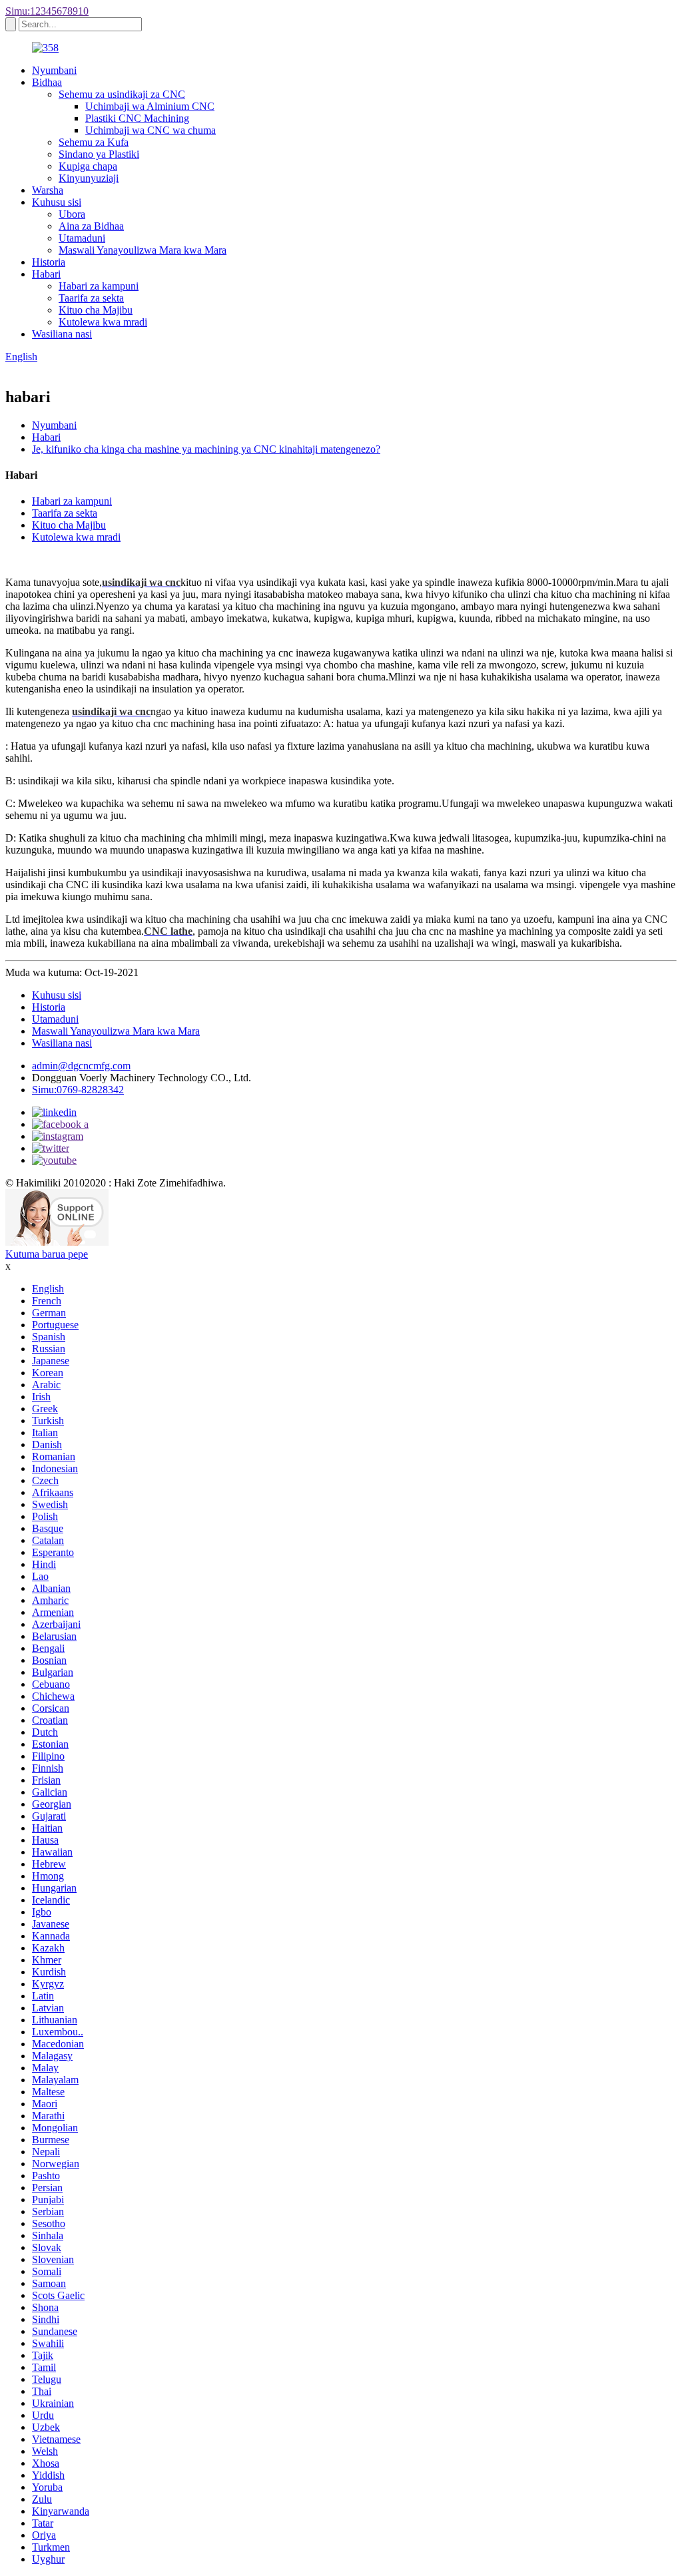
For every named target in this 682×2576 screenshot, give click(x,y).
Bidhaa (47, 82)
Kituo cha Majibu (96, 310)
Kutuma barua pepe (47, 1254)
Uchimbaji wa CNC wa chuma (151, 130)
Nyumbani (54, 70)
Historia (49, 262)
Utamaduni (82, 238)
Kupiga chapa (88, 166)
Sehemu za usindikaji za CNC (122, 94)
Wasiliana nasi (62, 334)
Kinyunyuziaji (89, 178)
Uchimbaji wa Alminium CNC (150, 106)
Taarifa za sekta (91, 298)
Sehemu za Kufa (94, 142)
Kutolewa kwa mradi (103, 322)
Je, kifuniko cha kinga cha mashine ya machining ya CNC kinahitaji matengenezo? (206, 449)
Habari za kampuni (99, 286)
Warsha (48, 190)
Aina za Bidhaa (91, 226)
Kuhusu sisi (57, 202)
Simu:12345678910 (47, 11)
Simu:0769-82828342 (78, 1090)
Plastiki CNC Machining (137, 118)
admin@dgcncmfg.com (81, 1066)
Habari (46, 274)
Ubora (72, 214)
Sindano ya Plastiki (99, 154)
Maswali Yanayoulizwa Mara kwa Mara (143, 250)
